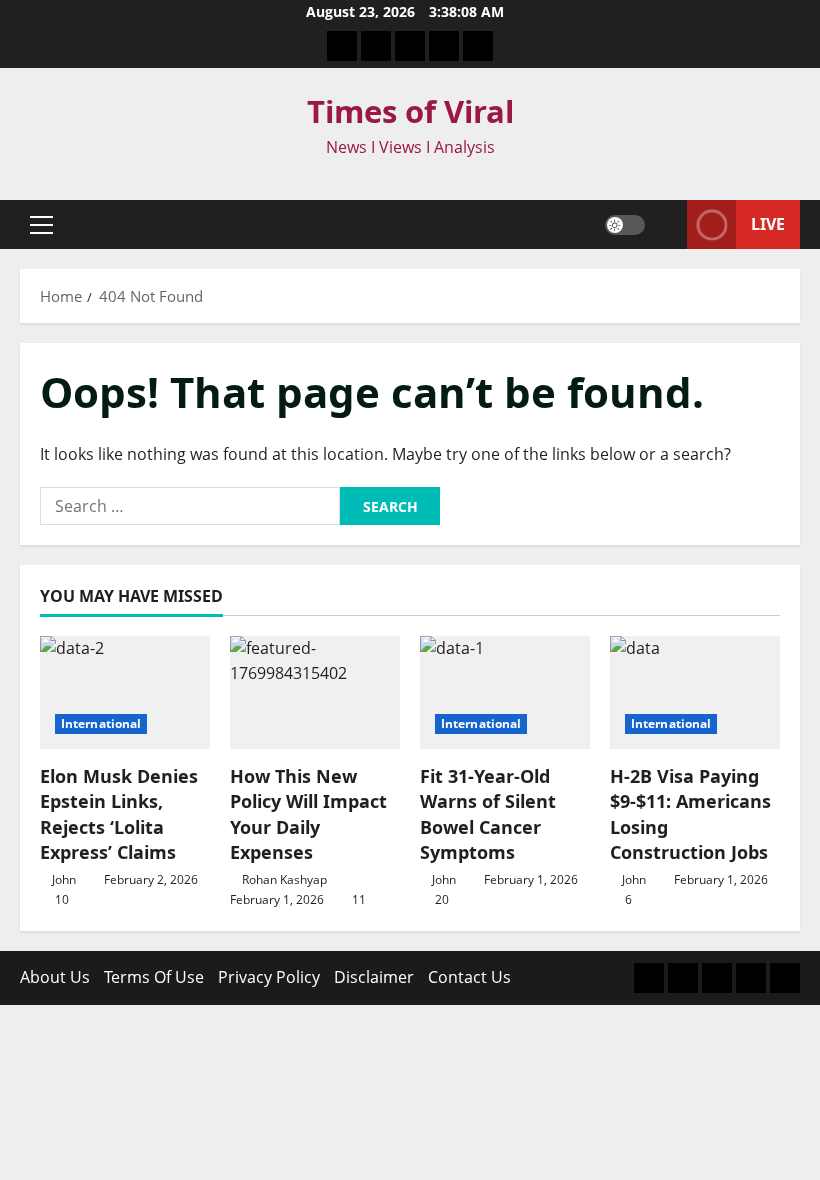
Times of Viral (410, 111)
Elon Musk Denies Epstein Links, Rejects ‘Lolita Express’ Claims (119, 814)
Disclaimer (374, 977)
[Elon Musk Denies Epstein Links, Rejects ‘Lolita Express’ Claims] (125, 692)
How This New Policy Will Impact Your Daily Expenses (308, 814)
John (64, 879)
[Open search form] (666, 225)
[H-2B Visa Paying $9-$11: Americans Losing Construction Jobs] (695, 692)
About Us (55, 977)
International (101, 723)
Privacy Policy (269, 977)
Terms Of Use (154, 977)
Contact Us (469, 977)
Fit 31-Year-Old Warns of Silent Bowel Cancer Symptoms (488, 814)
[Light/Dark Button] (625, 225)
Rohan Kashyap (284, 879)
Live (768, 224)
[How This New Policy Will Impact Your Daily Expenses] (315, 692)
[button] (41, 225)
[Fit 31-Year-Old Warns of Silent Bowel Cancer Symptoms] (505, 692)
